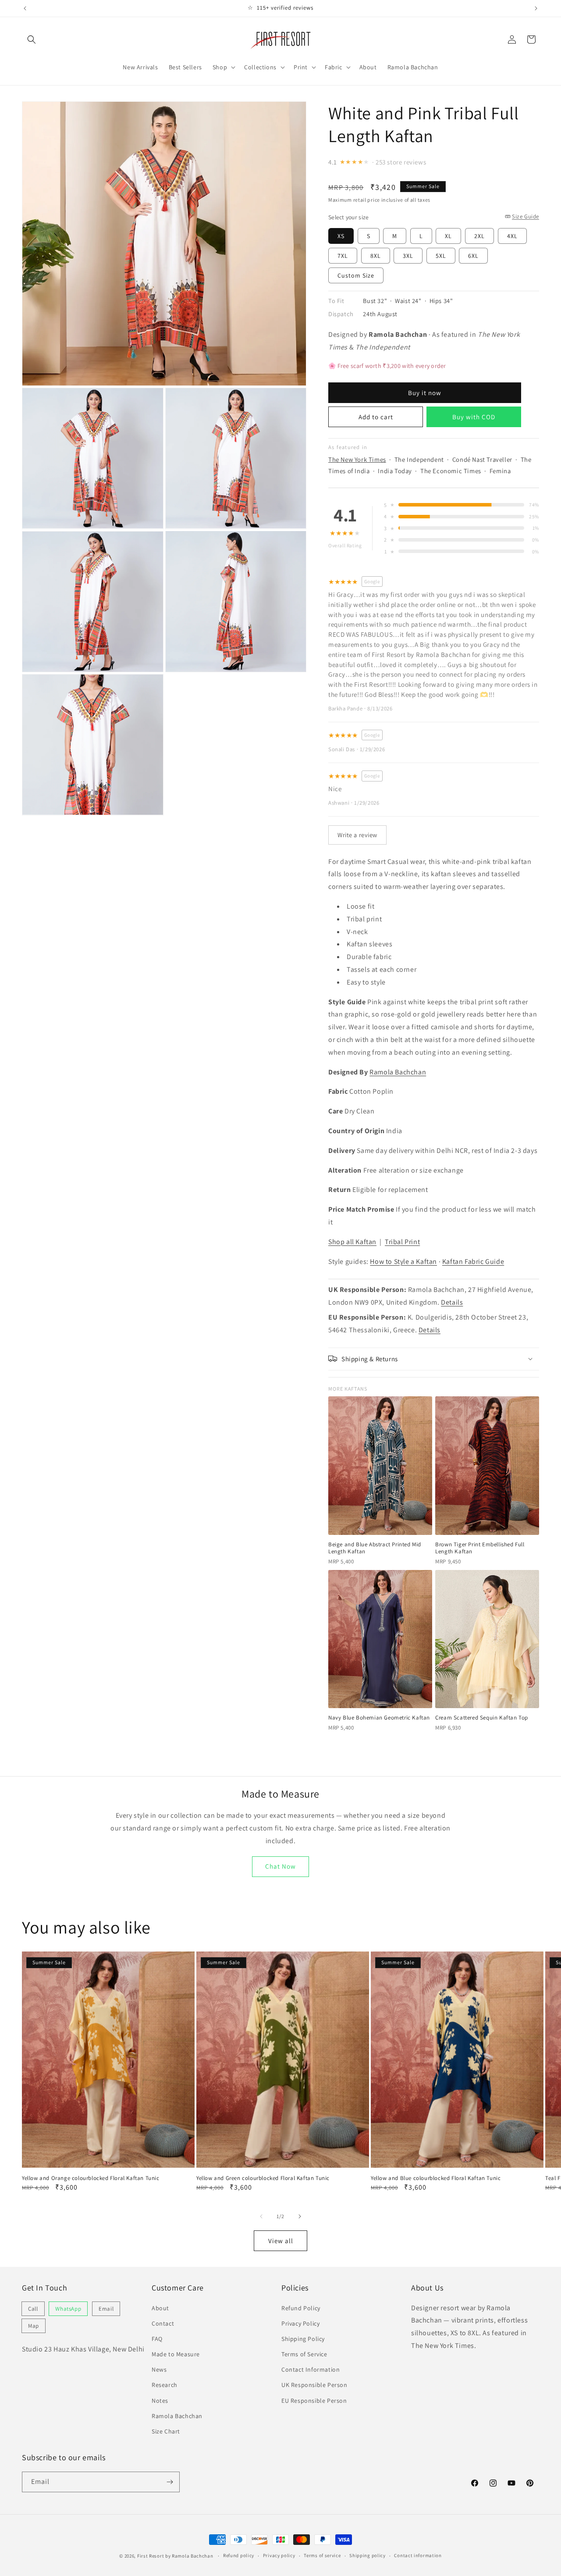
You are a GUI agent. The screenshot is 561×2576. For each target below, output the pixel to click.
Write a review (357, 834)
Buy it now (425, 393)
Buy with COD (474, 416)
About (160, 2308)
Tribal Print (402, 1241)
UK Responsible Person (314, 2385)
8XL (376, 255)
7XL (343, 255)
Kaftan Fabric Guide (473, 1261)
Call (33, 2309)
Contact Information (311, 2369)
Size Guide (525, 216)
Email (106, 2309)
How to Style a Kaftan (403, 1261)
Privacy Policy (300, 2323)
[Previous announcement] (25, 8)
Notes (160, 2401)
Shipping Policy (303, 2339)
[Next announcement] (536, 8)
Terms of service (322, 2555)
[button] (32, 39)
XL (448, 235)
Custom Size (356, 275)
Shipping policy (367, 2555)
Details (452, 1302)
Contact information (418, 2555)
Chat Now (280, 1866)
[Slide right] (300, 2216)
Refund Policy (301, 2308)
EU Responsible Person (314, 2401)
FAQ (157, 2339)
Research (165, 2385)
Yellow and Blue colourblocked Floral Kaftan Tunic (436, 2178)
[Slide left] (261, 2216)
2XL (479, 235)
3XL (408, 255)
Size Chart (166, 2431)
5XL (441, 255)
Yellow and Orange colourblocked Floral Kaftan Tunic (91, 2178)
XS (341, 235)
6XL (473, 255)
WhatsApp (68, 2309)
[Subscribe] (170, 2482)
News (159, 2369)
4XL (512, 235)
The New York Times (357, 459)
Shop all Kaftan (352, 1241)
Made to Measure (176, 2354)
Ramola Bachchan (398, 1072)
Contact (163, 2323)
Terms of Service (304, 2354)
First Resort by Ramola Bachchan (175, 2556)
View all (281, 2241)
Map (34, 2326)
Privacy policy (279, 2555)
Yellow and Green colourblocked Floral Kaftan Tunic (263, 2178)
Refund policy (239, 2555)
